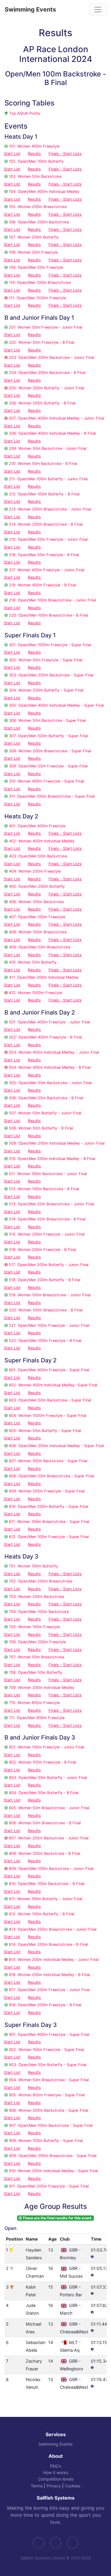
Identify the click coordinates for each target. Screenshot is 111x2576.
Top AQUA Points (25, 113)
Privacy (54, 2486)
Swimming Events (30, 9)
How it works (56, 2472)
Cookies (73, 2486)
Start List (12, 154)
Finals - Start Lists (65, 154)
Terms (37, 2486)
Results (34, 154)
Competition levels (56, 2479)
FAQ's (55, 2466)
